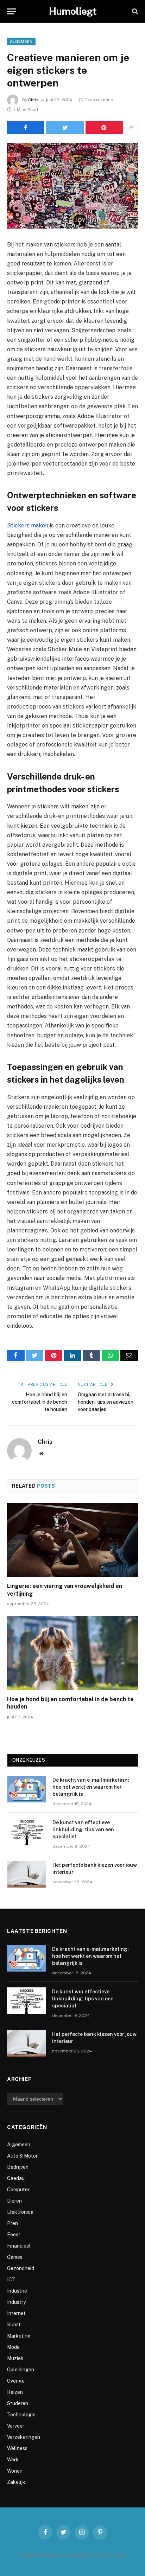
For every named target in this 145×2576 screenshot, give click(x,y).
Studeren (18, 2403)
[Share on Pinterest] (104, 128)
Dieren (14, 2201)
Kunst (14, 2325)
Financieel (19, 2246)
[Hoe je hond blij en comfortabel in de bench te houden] (72, 1653)
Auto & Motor (22, 2156)
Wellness (17, 2448)
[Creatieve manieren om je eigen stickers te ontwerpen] (72, 186)
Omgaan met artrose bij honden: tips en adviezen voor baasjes (106, 1402)
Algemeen (21, 41)
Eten (12, 2223)
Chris (33, 100)
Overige (16, 2381)
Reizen (15, 2392)
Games (15, 2257)
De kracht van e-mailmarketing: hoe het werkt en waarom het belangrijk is (91, 1787)
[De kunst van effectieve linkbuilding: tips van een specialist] (27, 1832)
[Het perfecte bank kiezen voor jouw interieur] (27, 1874)
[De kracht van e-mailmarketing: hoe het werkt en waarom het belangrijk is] (27, 1789)
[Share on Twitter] (65, 128)
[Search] (134, 11)
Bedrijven (18, 2167)
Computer (18, 2190)
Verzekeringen (24, 2437)
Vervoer (16, 2426)
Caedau (16, 2178)
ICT (11, 2280)
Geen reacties (99, 100)
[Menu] (12, 11)
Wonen (15, 2471)
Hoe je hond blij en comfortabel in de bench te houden (40, 1402)
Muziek (15, 2358)
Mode (13, 2347)
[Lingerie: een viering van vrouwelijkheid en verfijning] (72, 1540)
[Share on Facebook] (26, 128)
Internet (16, 2313)
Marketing (19, 2336)
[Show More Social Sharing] (131, 128)
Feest (14, 2235)
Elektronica (20, 2212)
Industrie (17, 2291)
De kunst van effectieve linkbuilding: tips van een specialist (83, 1830)
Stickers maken (28, 526)
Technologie (21, 2415)
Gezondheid (21, 2268)
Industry (16, 2302)
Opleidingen (21, 2370)
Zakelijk (16, 2482)
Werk (13, 2460)
